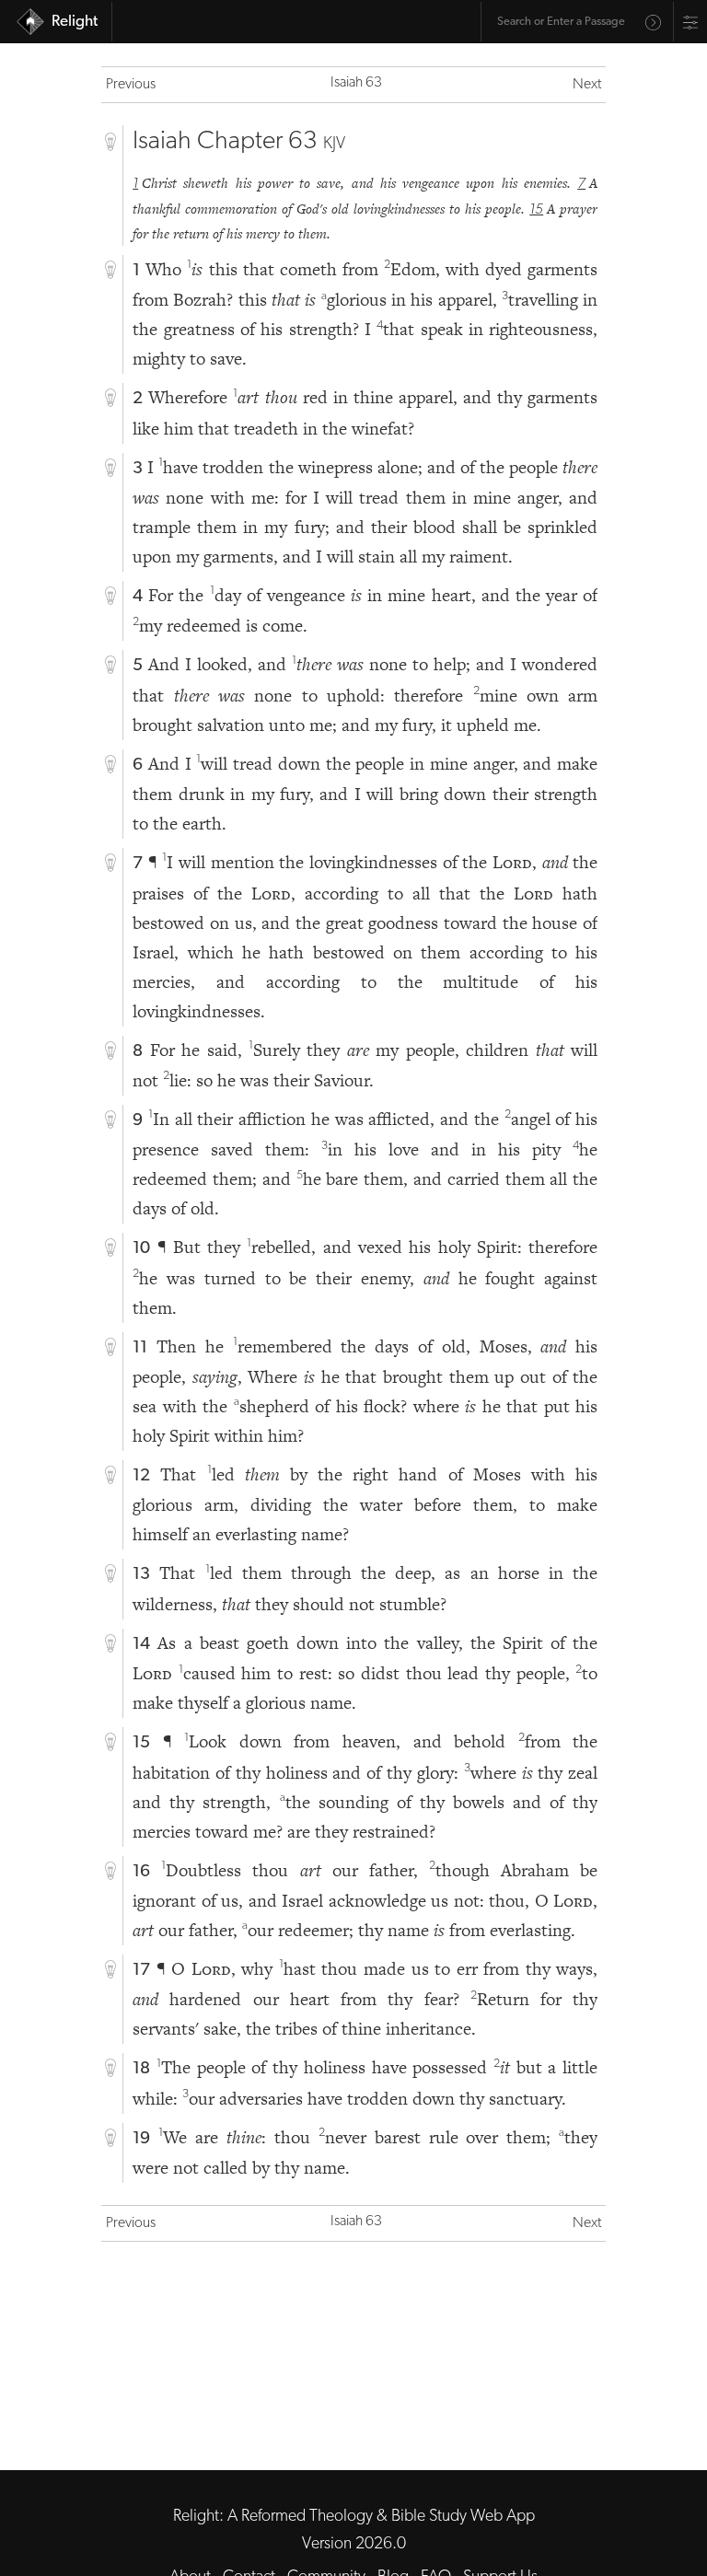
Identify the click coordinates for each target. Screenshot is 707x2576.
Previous (131, 85)
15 (536, 210)
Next (587, 85)
